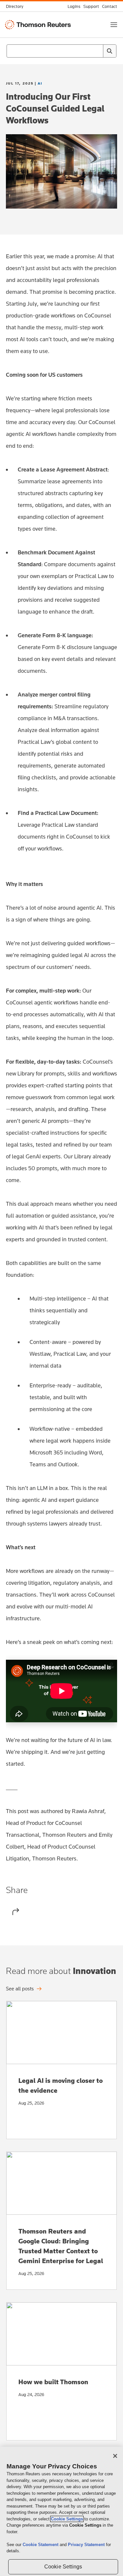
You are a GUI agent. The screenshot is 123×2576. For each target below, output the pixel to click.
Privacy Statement (87, 2545)
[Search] (110, 51)
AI (40, 83)
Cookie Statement (41, 2545)
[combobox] (61, 51)
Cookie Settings (67, 2519)
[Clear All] (97, 51)
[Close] (115, 2456)
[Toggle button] (114, 25)
